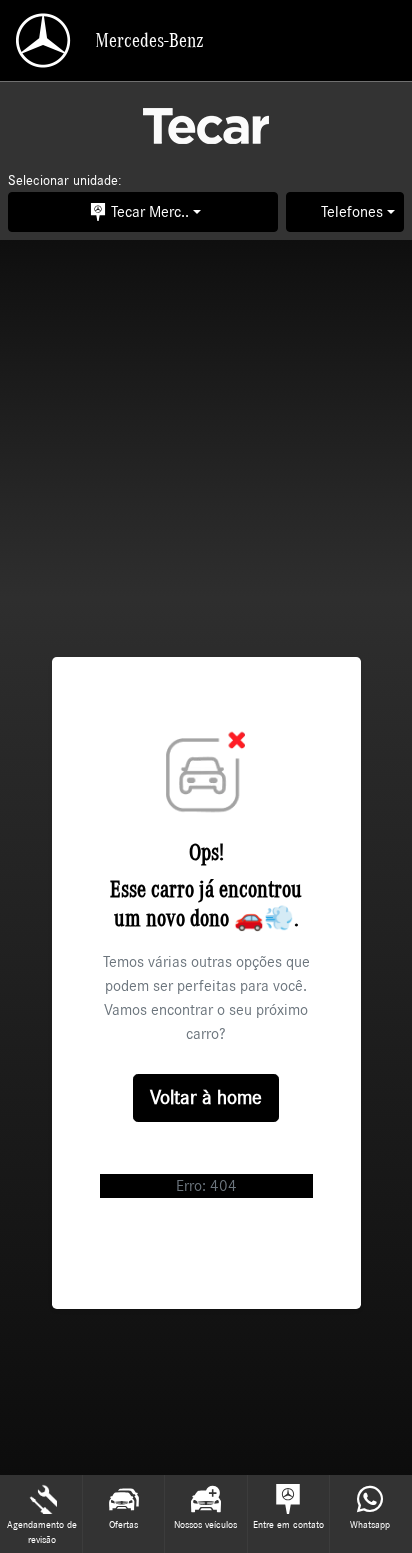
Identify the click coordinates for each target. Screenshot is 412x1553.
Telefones (352, 212)
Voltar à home (206, 1098)
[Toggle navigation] (380, 40)
